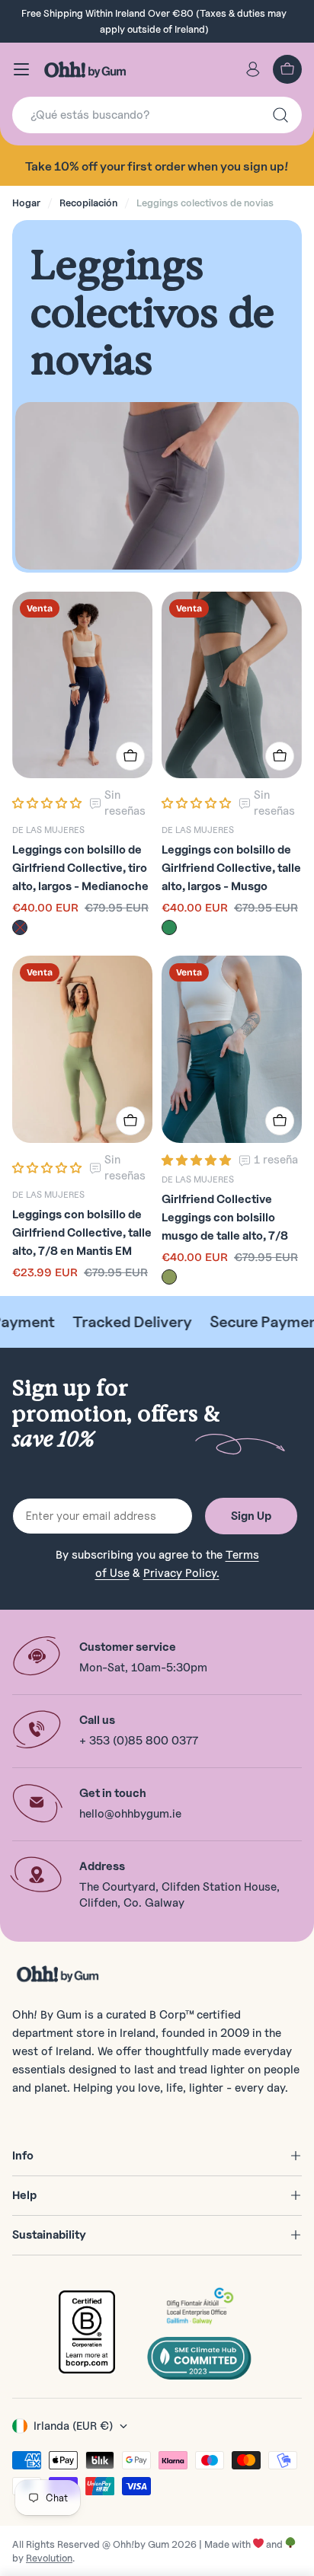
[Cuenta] (253, 69)
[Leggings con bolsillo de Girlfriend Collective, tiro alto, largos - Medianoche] (82, 685)
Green (169, 927)
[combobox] (157, 115)
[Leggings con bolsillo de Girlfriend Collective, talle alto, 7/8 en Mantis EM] (82, 1049)
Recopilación (88, 203)
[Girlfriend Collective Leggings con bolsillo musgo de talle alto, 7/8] (232, 1049)
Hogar (26, 203)
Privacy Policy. (181, 1573)
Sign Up (251, 1516)
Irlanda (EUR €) (73, 2426)
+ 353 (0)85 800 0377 (139, 1741)
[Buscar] (280, 115)
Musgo (169, 1277)
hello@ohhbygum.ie (130, 1814)
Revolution (49, 2558)
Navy (20, 927)
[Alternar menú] (21, 69)
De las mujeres (48, 830)
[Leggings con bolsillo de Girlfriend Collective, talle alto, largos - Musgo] (232, 685)
